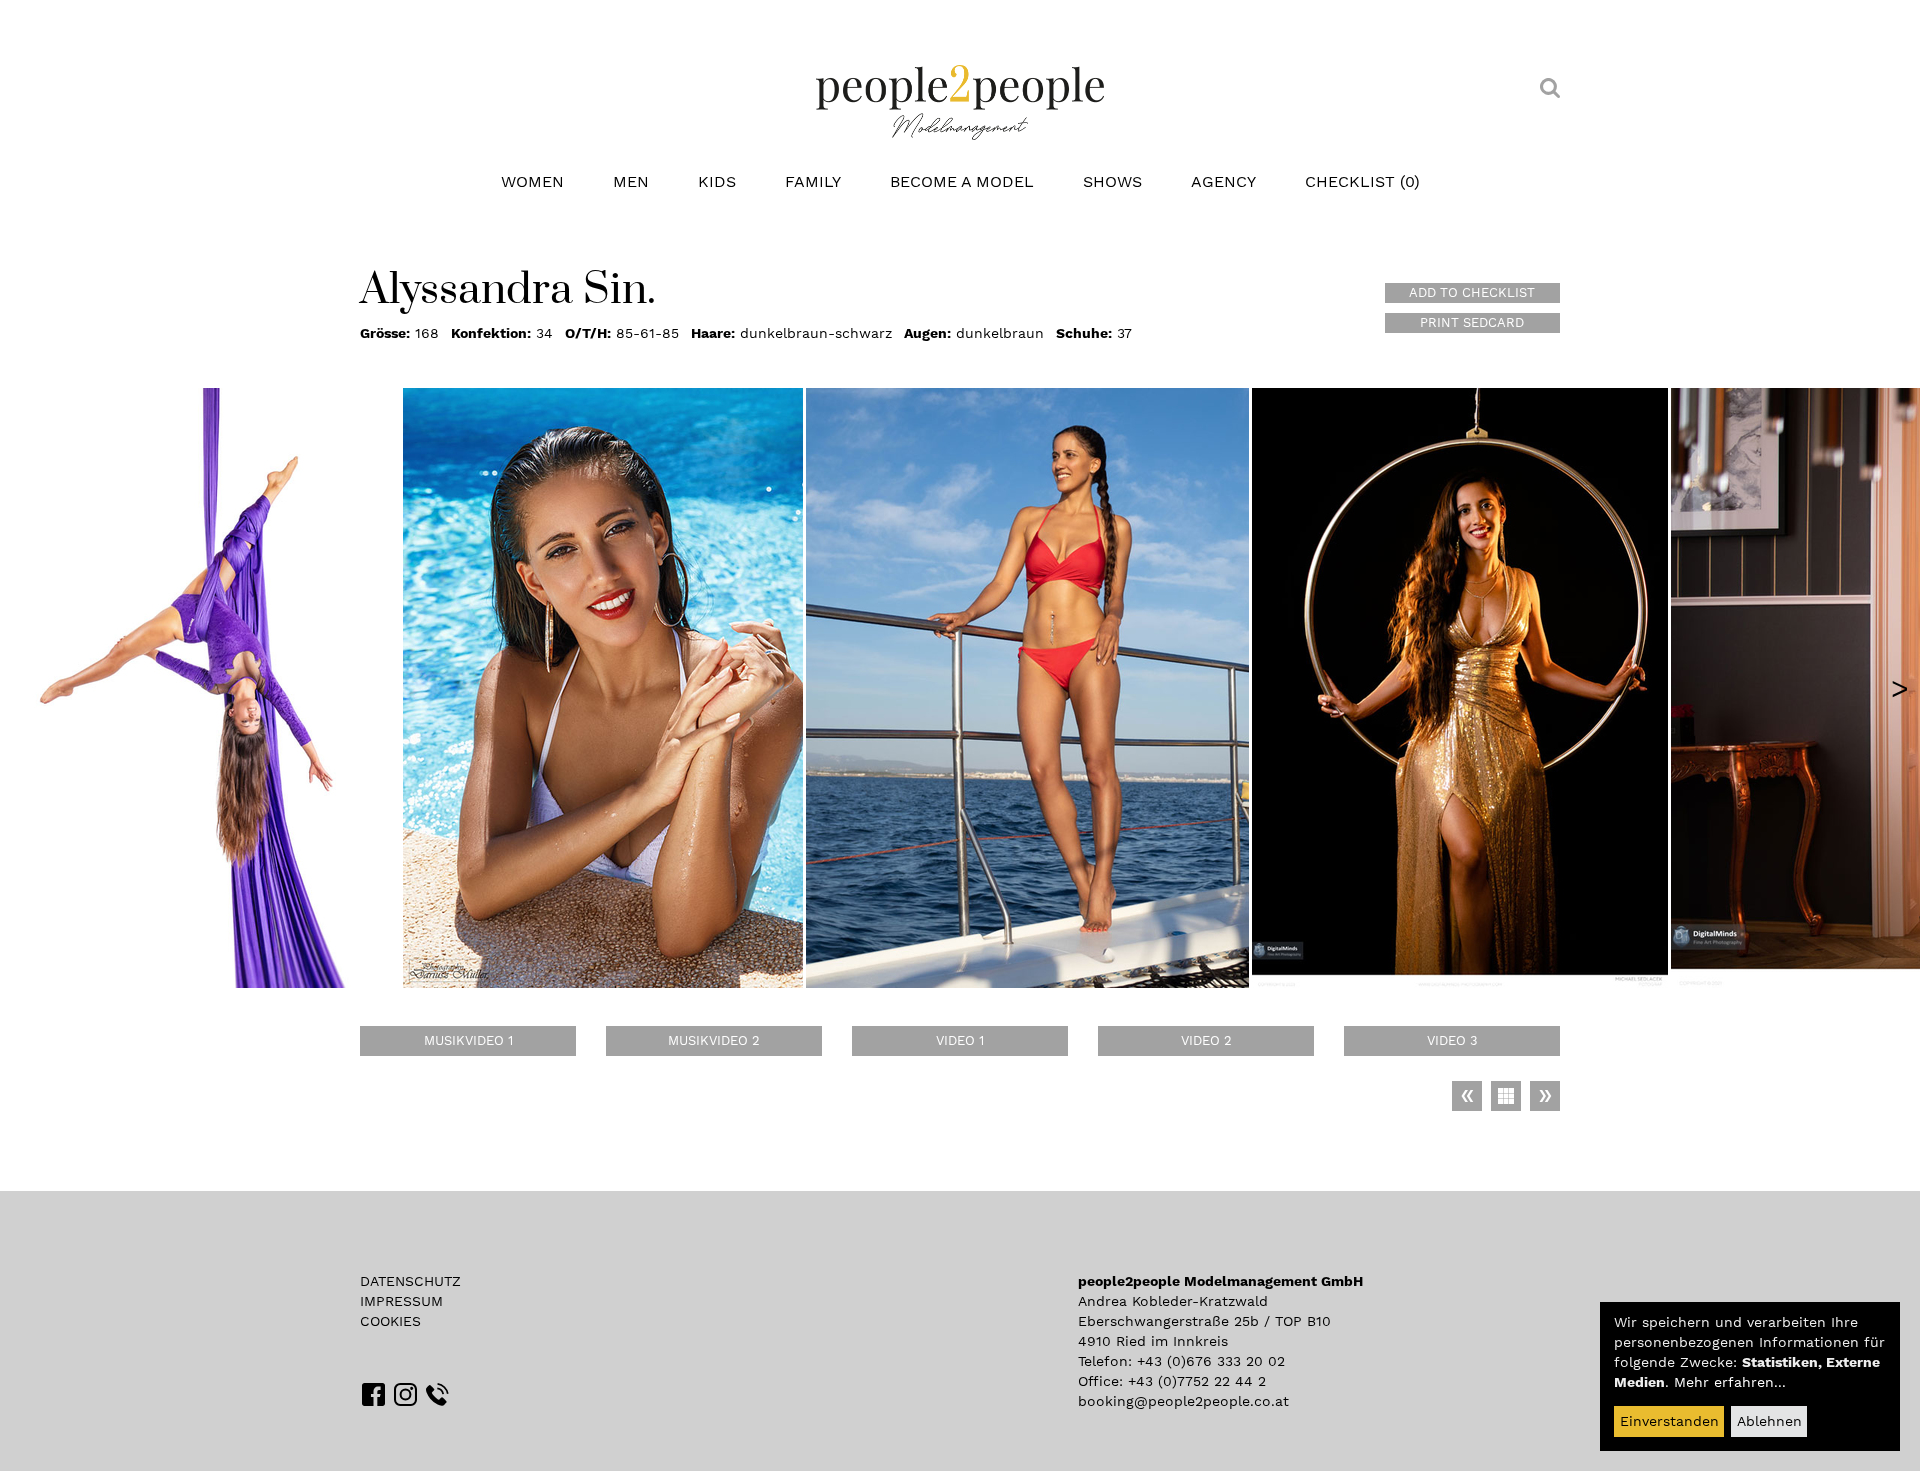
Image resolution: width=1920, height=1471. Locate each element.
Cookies (390, 1321)
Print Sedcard (1472, 322)
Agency (1223, 181)
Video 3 (1452, 1040)
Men (631, 181)
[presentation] (1900, 688)
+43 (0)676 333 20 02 (1211, 1361)
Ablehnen (1769, 1421)
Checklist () (1362, 181)
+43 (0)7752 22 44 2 (1197, 1381)
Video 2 (1206, 1040)
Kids (717, 181)
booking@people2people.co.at (1183, 1401)
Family (813, 181)
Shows (1112, 181)
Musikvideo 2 (714, 1040)
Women (532, 181)
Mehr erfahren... (1730, 1382)
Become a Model (962, 181)
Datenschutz (410, 1281)
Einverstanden (1669, 1421)
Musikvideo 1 (468, 1040)
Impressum (401, 1301)
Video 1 (960, 1040)
